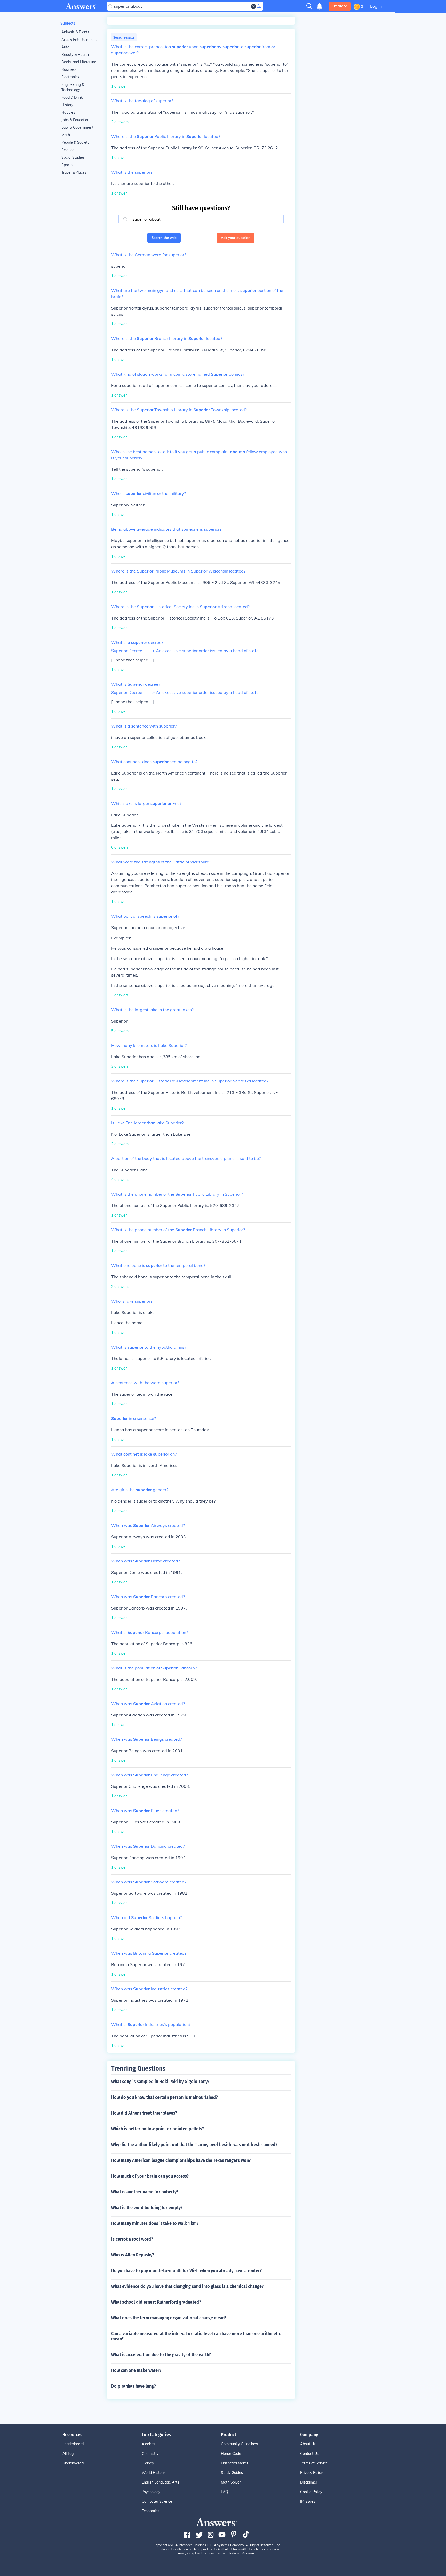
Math (66, 135)
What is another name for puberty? (145, 2192)
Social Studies (73, 157)
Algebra (148, 2444)
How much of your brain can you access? (150, 2176)
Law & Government (77, 127)
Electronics (70, 77)
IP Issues (308, 2501)
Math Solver (231, 2482)
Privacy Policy (311, 2473)
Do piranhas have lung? (134, 2386)
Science (68, 150)
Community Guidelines (239, 2444)
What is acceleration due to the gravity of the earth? (161, 2355)
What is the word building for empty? (147, 2208)
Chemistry (150, 2454)
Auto (65, 47)
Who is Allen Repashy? (133, 2255)
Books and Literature (79, 62)
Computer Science (157, 2501)
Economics (150, 2511)
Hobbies (68, 112)
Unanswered (73, 2463)
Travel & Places (74, 172)
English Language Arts (160, 2482)
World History (153, 2473)
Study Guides (232, 2473)
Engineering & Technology (73, 87)
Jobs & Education (75, 120)
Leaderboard (73, 2444)
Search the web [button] (164, 238)
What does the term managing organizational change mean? (169, 2318)
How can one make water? (136, 2370)
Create (337, 6)
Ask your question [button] (236, 238)
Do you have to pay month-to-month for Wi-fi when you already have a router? (186, 2271)
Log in (376, 6)
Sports (67, 165)
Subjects (68, 23)
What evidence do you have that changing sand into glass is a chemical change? (187, 2286)
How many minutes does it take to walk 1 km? (155, 2223)
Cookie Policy (311, 2492)
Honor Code (231, 2454)
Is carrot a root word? (132, 2239)
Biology (148, 2463)
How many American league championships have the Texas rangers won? (181, 2160)
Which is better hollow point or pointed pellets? (158, 2129)
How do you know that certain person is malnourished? (165, 2097)
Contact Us (309, 2454)
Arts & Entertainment (79, 40)
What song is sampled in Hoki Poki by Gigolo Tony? (160, 2082)
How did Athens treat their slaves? (144, 2113)
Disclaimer (309, 2482)
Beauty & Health (75, 55)
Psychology (151, 2492)
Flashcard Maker (235, 2463)
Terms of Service (314, 2463)
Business (69, 69)
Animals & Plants (75, 32)
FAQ (225, 2492)
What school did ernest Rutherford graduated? (156, 2302)
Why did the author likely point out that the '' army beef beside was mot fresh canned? (194, 2145)
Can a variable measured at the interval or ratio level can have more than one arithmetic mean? (196, 2336)
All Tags (69, 2454)
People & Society (75, 142)
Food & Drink (72, 97)
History (67, 105)
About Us (308, 2444)
